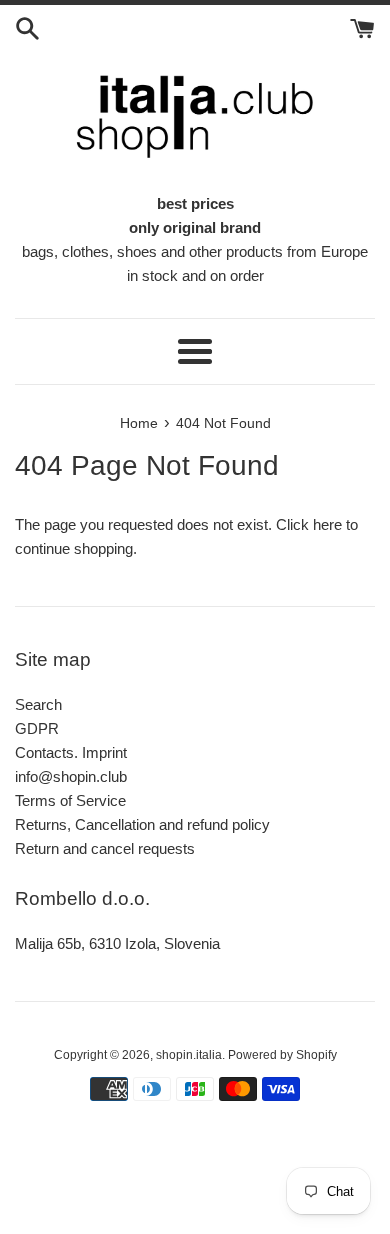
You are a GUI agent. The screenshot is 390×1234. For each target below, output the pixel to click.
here (327, 524)
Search (38, 704)
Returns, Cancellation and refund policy (142, 824)
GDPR (37, 728)
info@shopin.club (71, 776)
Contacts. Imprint (71, 752)
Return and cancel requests (105, 848)
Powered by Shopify (282, 1055)
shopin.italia (189, 1055)
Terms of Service (70, 800)
